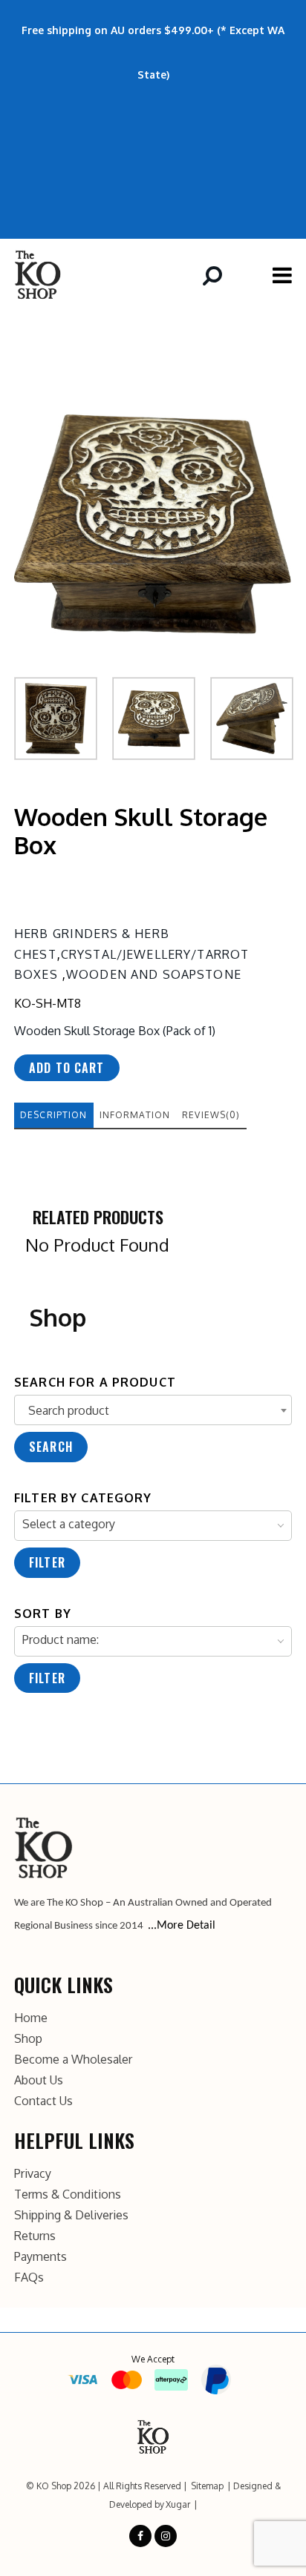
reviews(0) (211, 1115)
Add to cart (67, 1068)
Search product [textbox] (69, 1410)
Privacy (33, 2173)
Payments (40, 2256)
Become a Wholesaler (73, 2059)
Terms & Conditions (68, 2194)
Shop (28, 2038)
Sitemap (207, 2486)
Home (31, 2018)
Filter (47, 1562)
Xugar (178, 2504)
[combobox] (153, 1410)
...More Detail (182, 1926)
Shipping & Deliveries (71, 2215)
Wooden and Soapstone (154, 974)
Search (51, 1447)
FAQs (29, 2277)
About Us (39, 2080)
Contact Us (43, 2101)
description (54, 1115)
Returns (35, 2236)
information (135, 1115)
